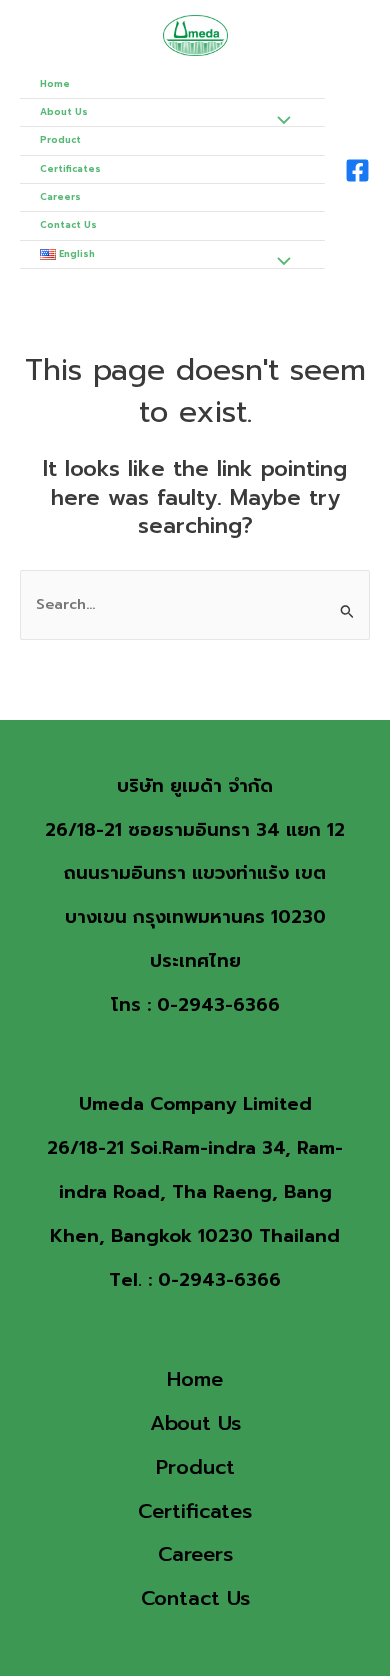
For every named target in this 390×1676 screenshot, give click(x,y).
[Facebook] (357, 170)
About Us (64, 112)
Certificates (70, 169)
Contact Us (68, 225)
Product (60, 140)
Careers (60, 197)
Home (55, 84)
